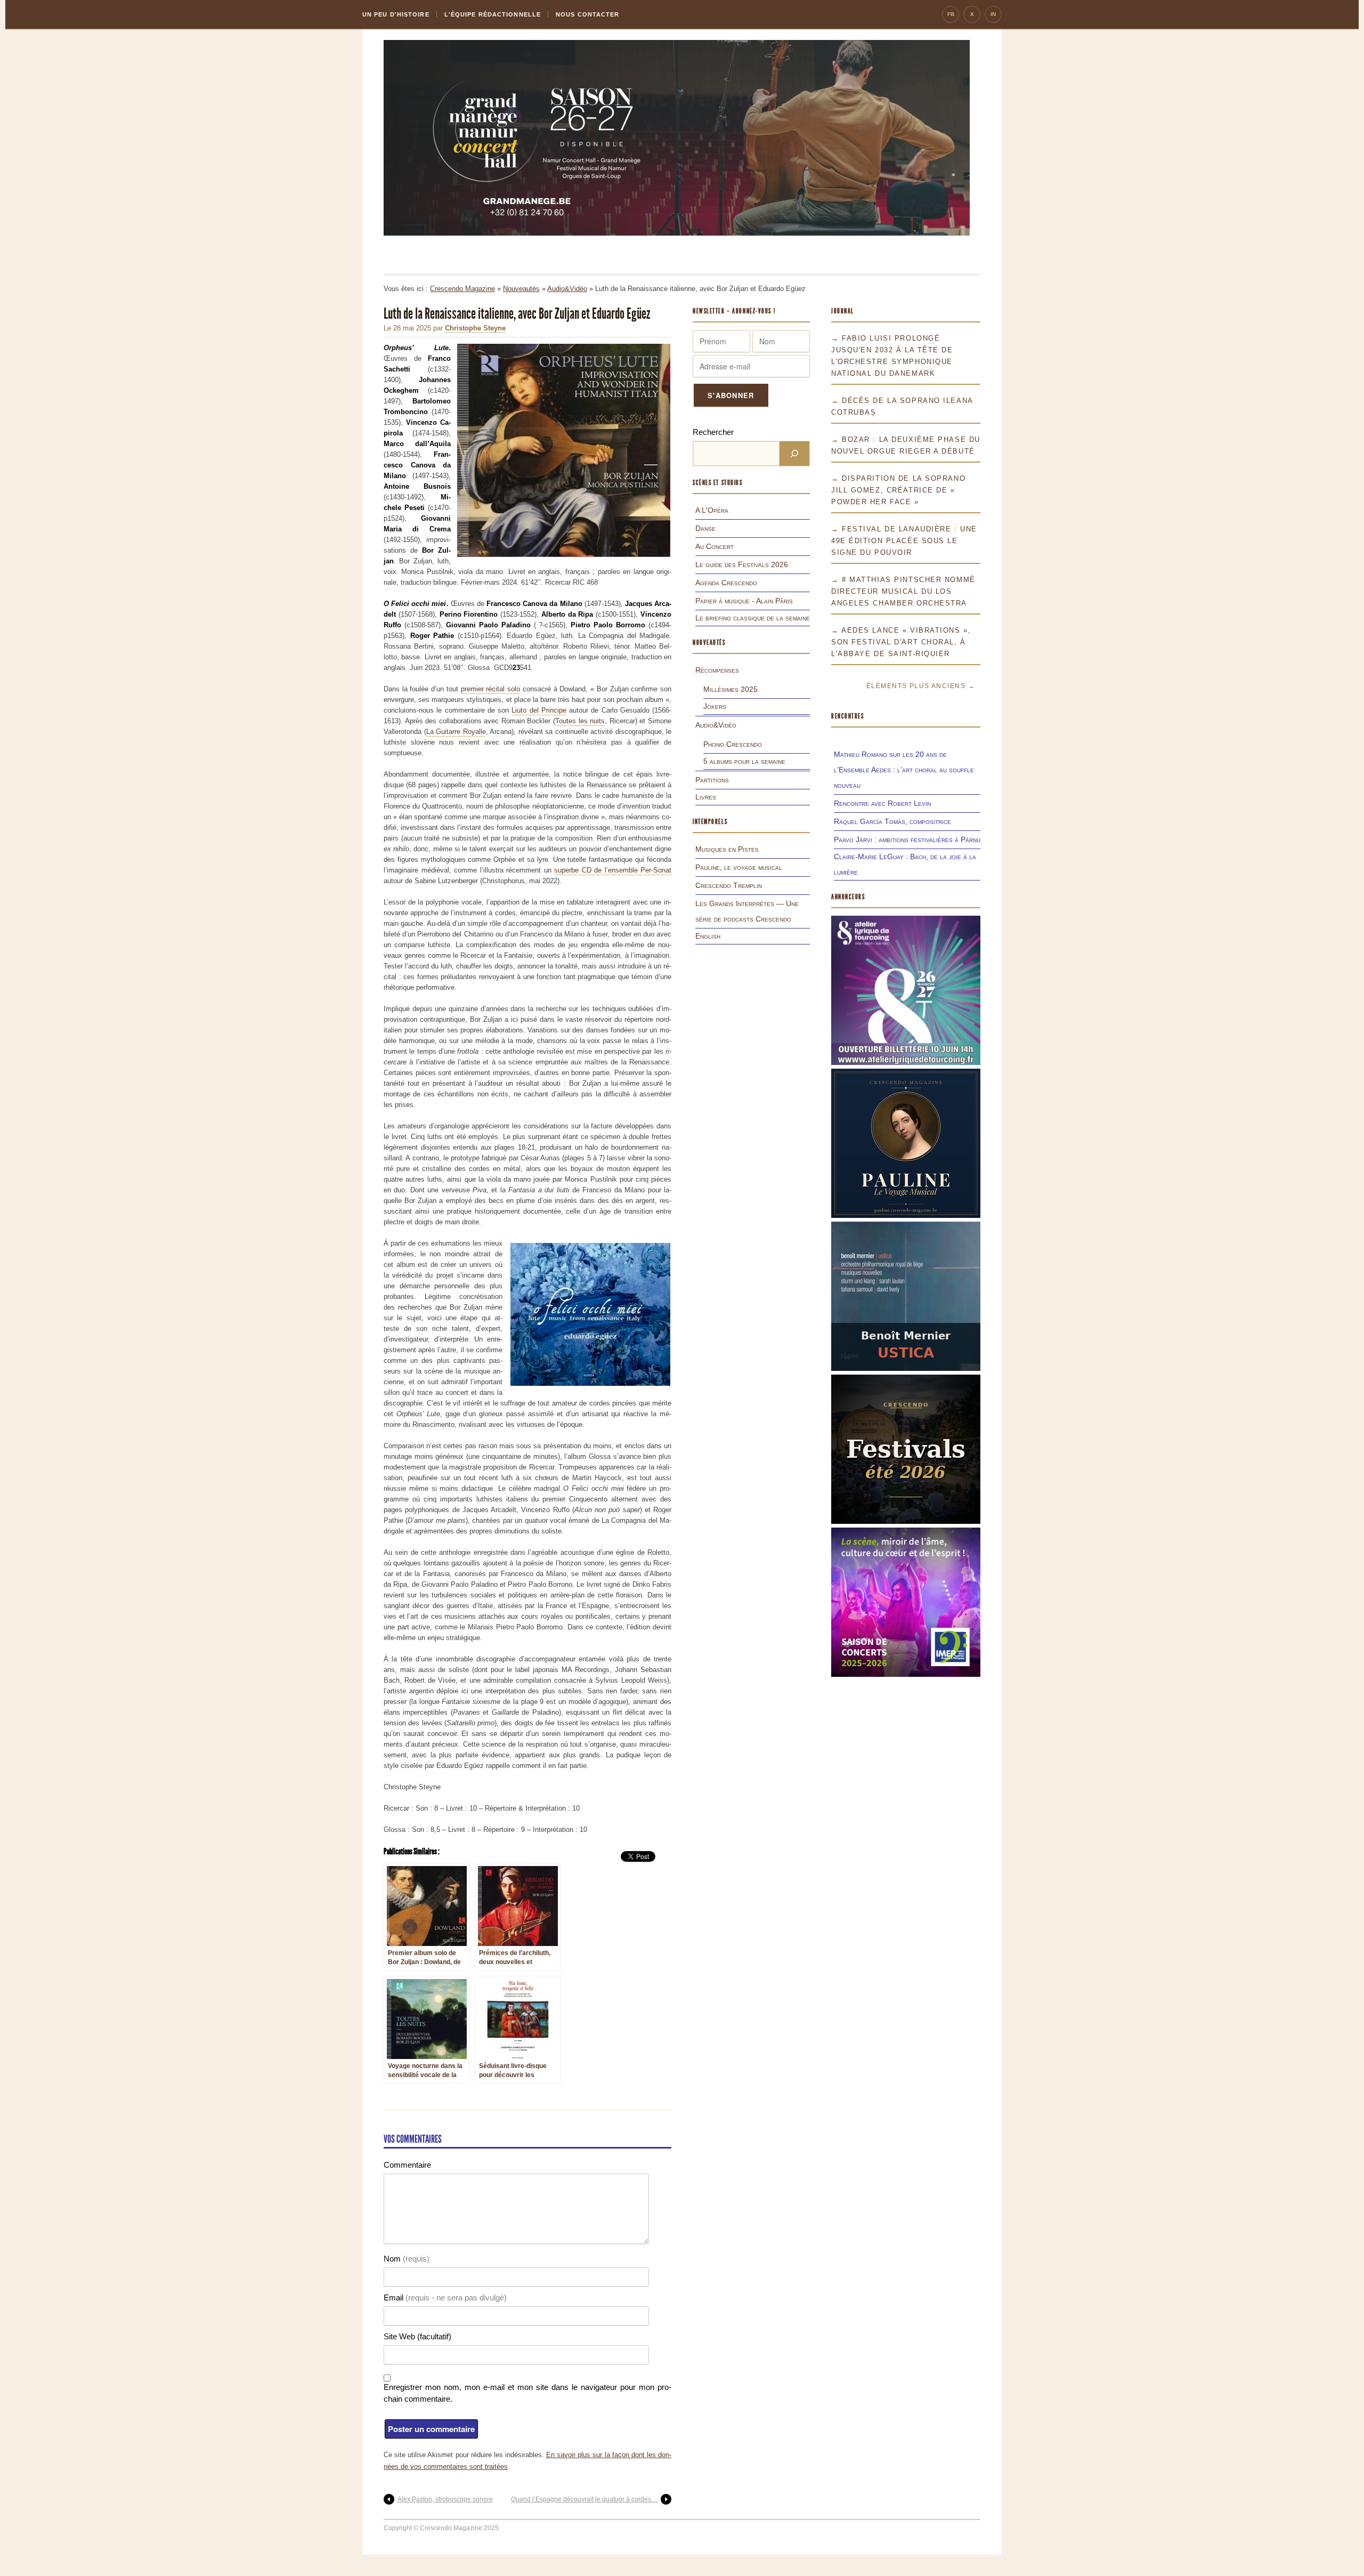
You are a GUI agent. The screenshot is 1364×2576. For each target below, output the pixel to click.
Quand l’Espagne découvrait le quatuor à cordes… (584, 2499)
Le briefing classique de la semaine (753, 618)
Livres (706, 797)
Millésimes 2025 (730, 689)
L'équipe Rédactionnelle (493, 14)
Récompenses (717, 670)
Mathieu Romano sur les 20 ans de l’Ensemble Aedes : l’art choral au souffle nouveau (904, 770)
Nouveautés (521, 289)
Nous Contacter (587, 14)
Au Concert (715, 546)
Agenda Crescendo (726, 583)
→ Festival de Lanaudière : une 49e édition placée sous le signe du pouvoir (904, 541)
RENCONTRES (848, 716)
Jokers (715, 706)
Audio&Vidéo (567, 289)
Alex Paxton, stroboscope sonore (445, 2499)
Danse (705, 528)
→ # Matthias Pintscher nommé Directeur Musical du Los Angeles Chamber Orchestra (903, 591)
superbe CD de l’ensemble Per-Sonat (613, 870)
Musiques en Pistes (727, 849)
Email (445, 2298)
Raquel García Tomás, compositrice (892, 821)
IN (993, 14)
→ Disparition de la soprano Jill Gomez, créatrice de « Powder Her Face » (898, 490)
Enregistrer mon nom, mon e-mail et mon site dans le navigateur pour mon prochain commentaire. (527, 2393)
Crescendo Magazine (462, 289)
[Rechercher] (794, 454)
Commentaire (407, 2165)
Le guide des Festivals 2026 (742, 564)
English (708, 936)
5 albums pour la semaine (744, 761)
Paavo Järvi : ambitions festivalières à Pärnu (907, 839)
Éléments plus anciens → (921, 686)
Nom (407, 2259)
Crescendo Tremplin (729, 885)
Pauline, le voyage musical (739, 867)
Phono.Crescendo (733, 744)
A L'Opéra (712, 510)
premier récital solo (490, 689)
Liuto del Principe (539, 710)
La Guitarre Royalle (456, 732)
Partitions (712, 780)
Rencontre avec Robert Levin (882, 803)
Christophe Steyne (475, 328)
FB (951, 14)
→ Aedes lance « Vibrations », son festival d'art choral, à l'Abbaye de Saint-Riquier (901, 642)
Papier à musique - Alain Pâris (744, 601)
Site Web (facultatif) (417, 2336)
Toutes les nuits (580, 721)
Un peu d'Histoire (396, 14)
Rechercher (713, 432)
